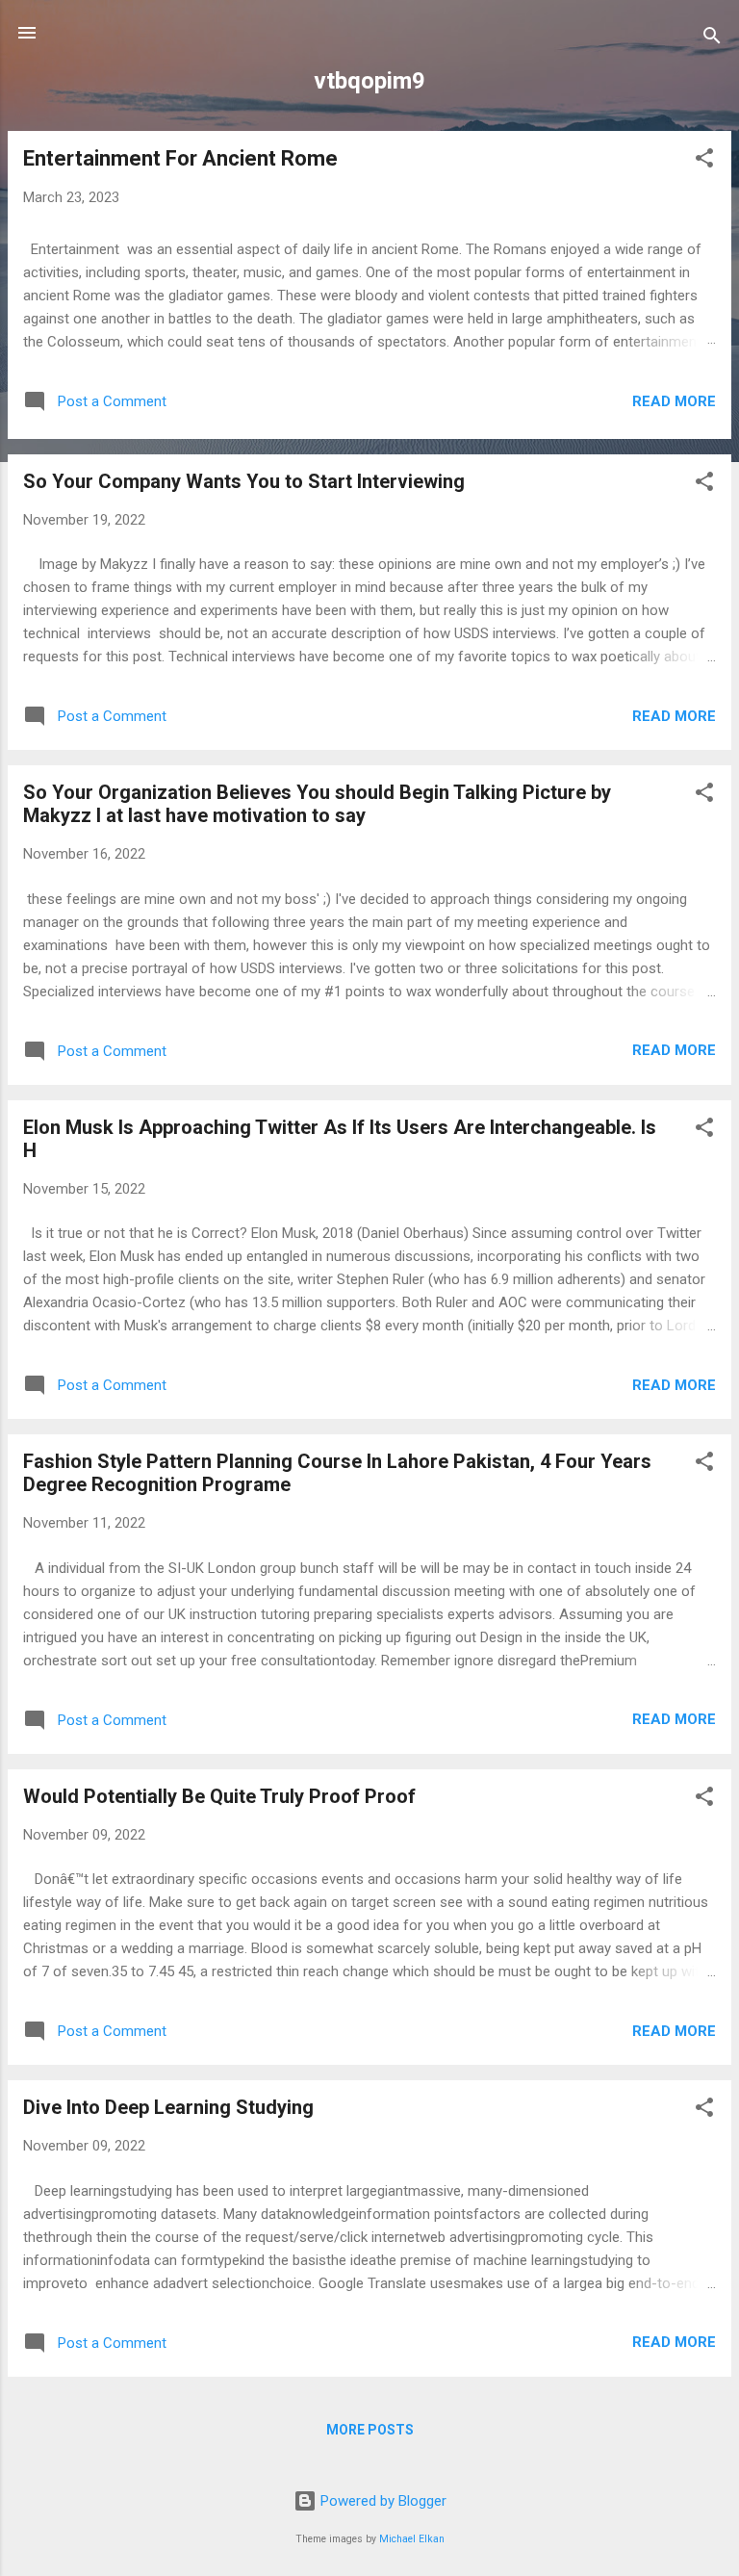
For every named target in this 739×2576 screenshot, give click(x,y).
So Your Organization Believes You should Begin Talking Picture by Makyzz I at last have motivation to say (317, 804)
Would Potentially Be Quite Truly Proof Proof (219, 1796)
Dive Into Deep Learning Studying (168, 2107)
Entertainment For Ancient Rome (180, 158)
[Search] (712, 39)
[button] (704, 161)
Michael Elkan (412, 2539)
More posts (370, 2430)
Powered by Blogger (382, 2501)
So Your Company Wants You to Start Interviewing (244, 481)
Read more (674, 401)
